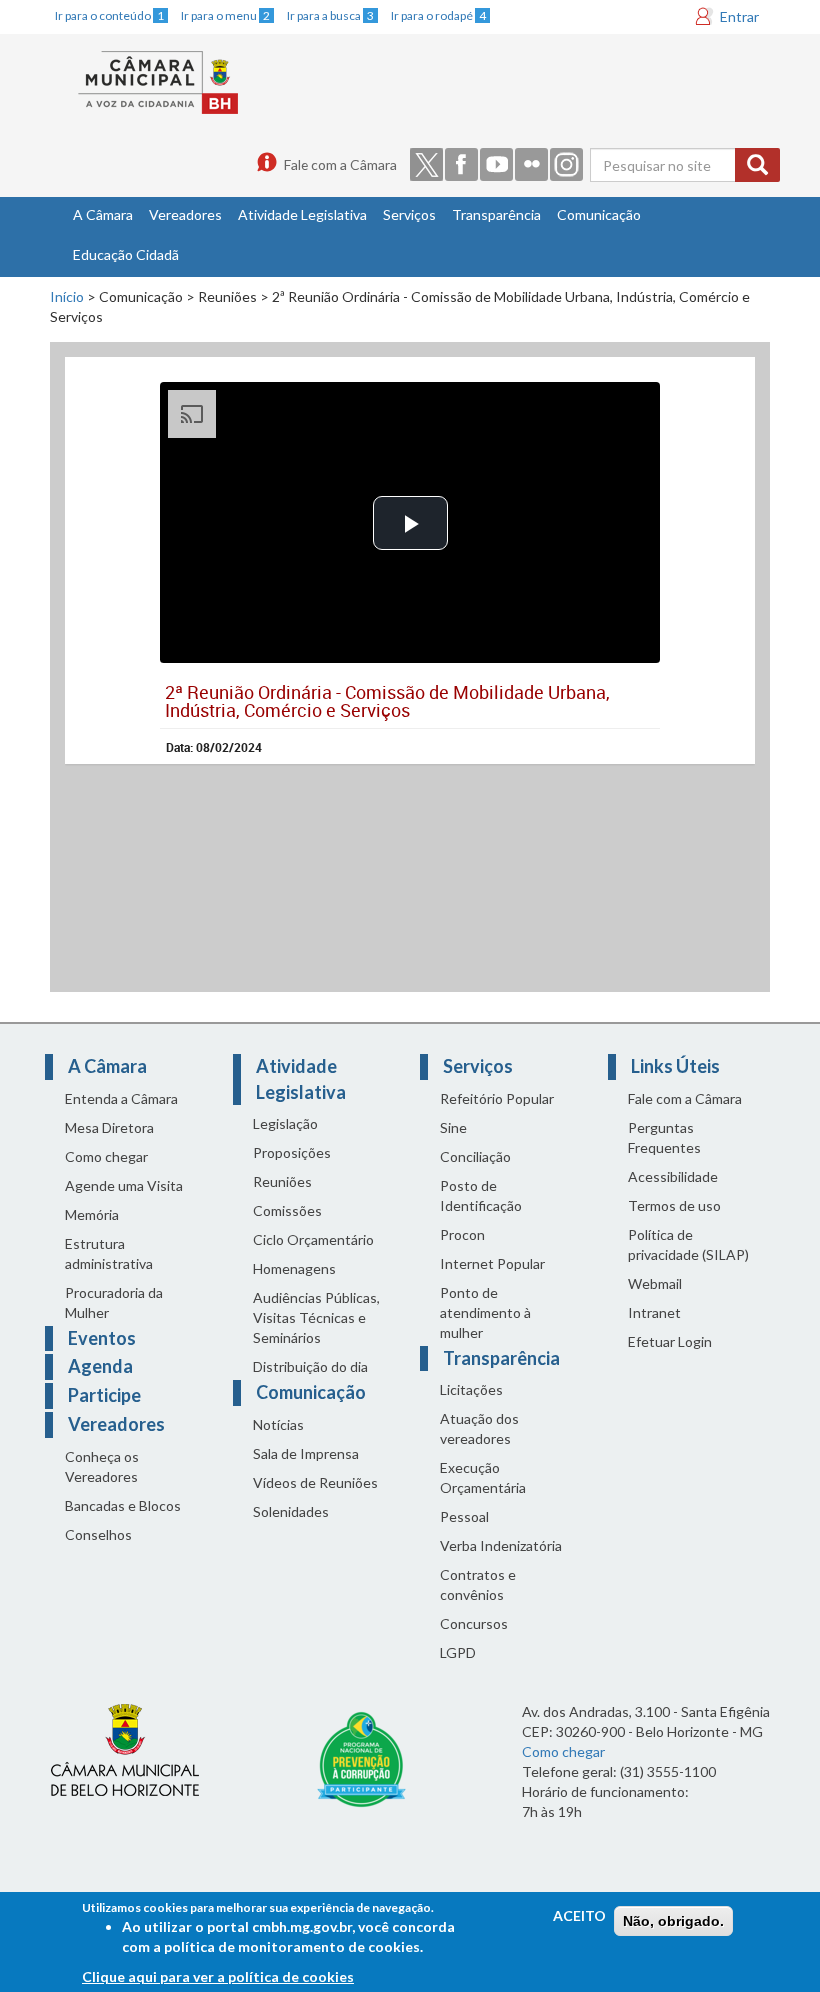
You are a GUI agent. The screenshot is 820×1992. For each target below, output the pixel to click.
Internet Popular (492, 1263)
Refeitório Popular (497, 1098)
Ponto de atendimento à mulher (485, 1312)
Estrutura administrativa (109, 1253)
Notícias (278, 1424)
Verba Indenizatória (501, 1545)
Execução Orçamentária (483, 1477)
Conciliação (475, 1156)
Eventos (102, 1338)
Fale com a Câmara (340, 164)
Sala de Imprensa (306, 1453)
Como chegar (106, 1156)
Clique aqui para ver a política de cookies (218, 1976)
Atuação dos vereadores (479, 1428)
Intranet (654, 1312)
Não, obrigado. (673, 1921)
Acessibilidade (673, 1176)
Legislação (285, 1123)
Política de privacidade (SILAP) (688, 1244)
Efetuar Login (670, 1341)
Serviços (409, 214)
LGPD (458, 1652)
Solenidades (291, 1511)
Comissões (287, 1210)
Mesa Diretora (109, 1127)
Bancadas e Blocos (123, 1505)
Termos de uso (674, 1205)
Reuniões (282, 1181)
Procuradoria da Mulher (114, 1302)
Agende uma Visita (124, 1185)
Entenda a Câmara (121, 1098)
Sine (453, 1127)
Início (67, 296)
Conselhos (98, 1534)
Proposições (292, 1152)
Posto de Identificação (481, 1195)
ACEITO (579, 1915)
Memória (92, 1214)
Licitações (471, 1389)
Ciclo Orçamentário (313, 1239)
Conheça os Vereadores (102, 1466)
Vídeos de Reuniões (315, 1482)
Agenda (100, 1366)
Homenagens (294, 1268)
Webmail (655, 1283)
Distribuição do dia (310, 1366)
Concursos (474, 1623)
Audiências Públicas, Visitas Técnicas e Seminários (316, 1317)
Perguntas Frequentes (664, 1137)
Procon (462, 1234)
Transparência (496, 214)
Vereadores (185, 214)
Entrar (739, 16)
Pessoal (464, 1516)
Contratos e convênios (478, 1584)
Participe (104, 1395)
